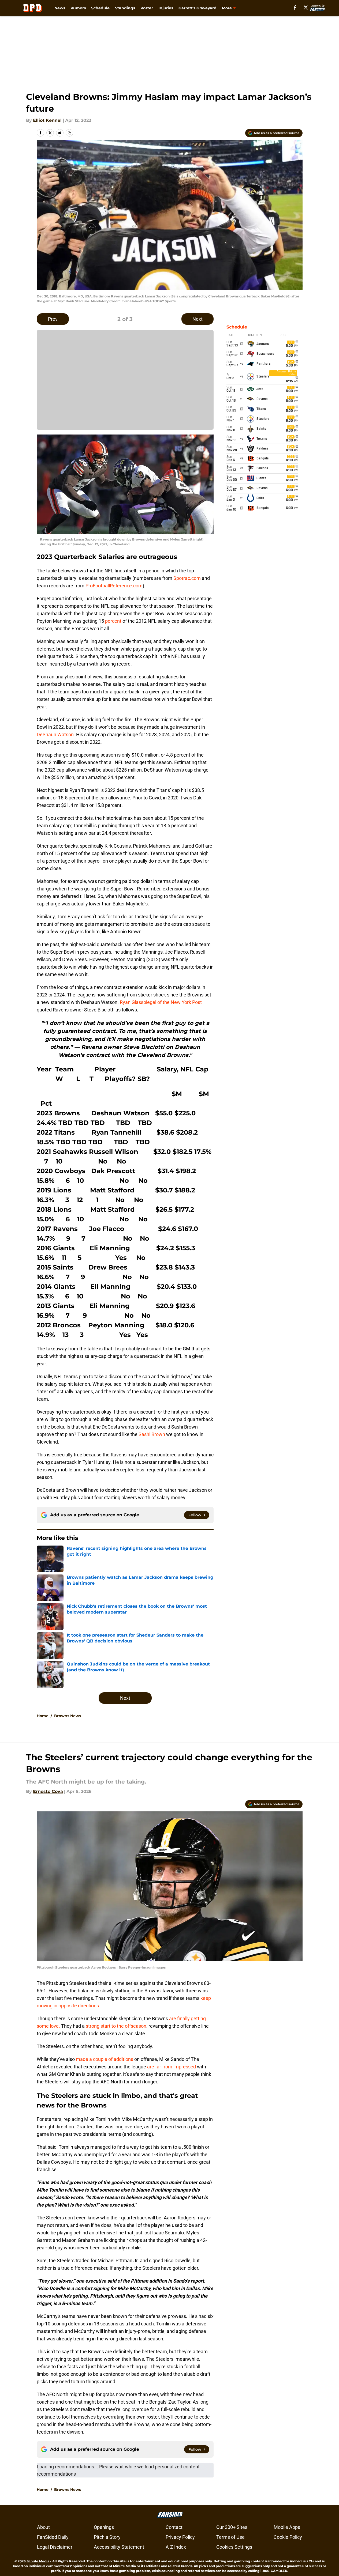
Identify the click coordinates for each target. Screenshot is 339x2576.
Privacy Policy (180, 2537)
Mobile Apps (287, 2527)
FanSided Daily (53, 2537)
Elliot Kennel (47, 120)
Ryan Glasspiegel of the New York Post (161, 1002)
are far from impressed (172, 2067)
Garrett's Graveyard (198, 8)
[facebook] (295, 7)
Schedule (100, 8)
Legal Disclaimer (55, 2547)
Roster (147, 8)
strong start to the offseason (116, 2026)
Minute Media (38, 2561)
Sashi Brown (152, 1434)
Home (43, 1716)
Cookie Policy (288, 2537)
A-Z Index (176, 2547)
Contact (174, 2527)
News (60, 8)
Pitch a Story (107, 2537)
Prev (53, 319)
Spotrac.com (187, 578)
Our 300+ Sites (232, 2527)
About (43, 2527)
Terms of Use (230, 2537)
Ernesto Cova (48, 1791)
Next (198, 319)
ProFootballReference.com (114, 586)
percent (113, 621)
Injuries (166, 8)
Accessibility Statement (119, 2547)
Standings (125, 8)
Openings (104, 2527)
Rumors (78, 8)
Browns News (68, 1716)
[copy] (69, 133)
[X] (306, 7)
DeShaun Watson (55, 734)
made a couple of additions (105, 2059)
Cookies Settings (234, 2547)
